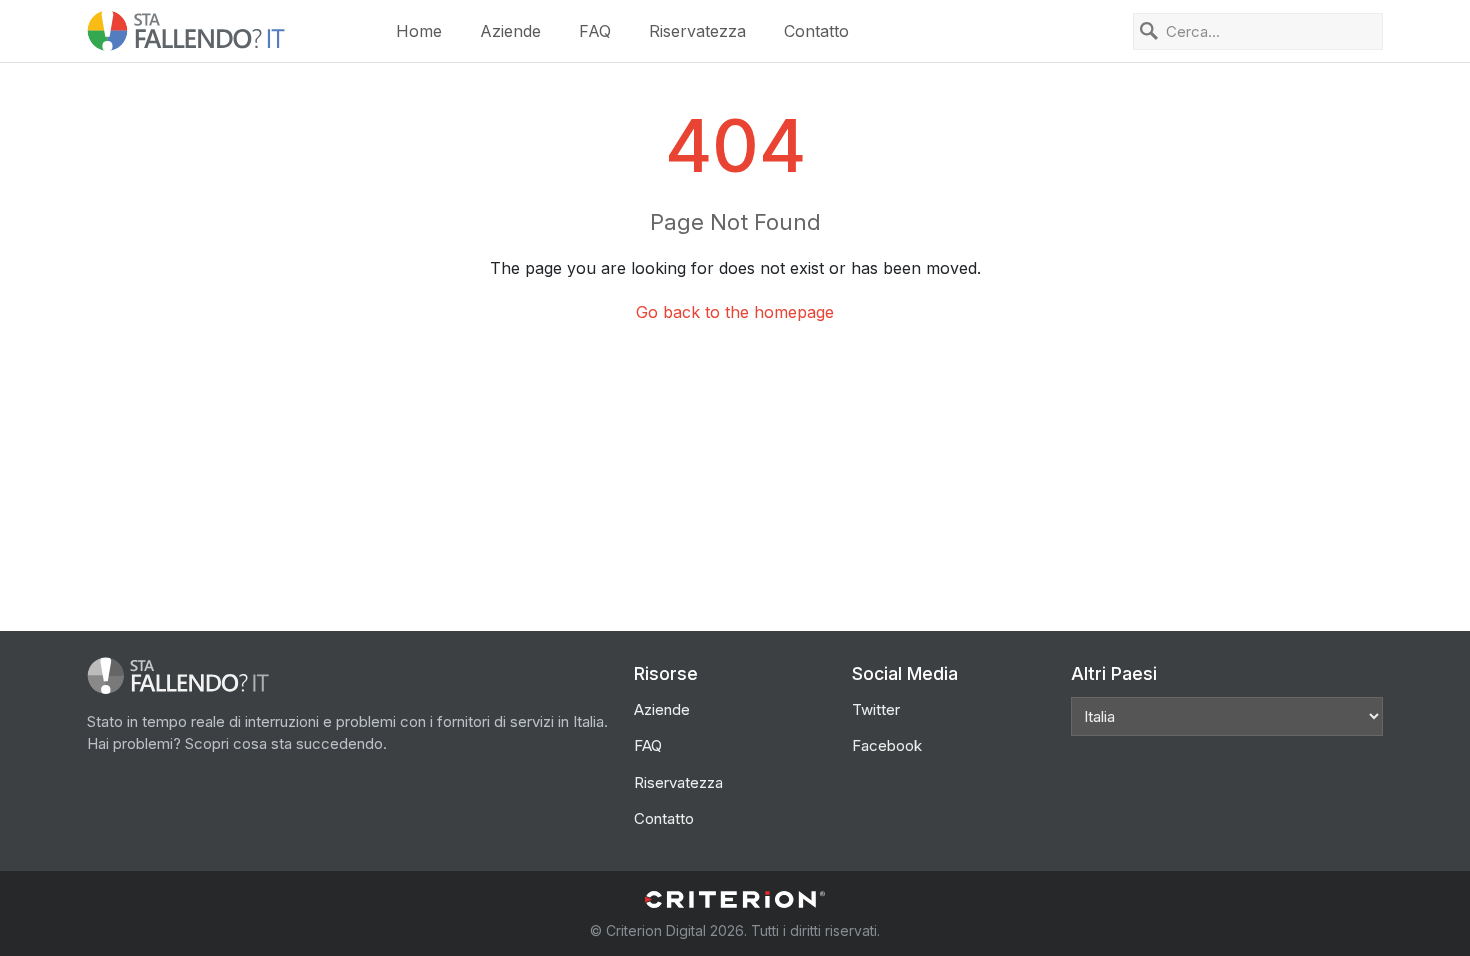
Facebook (887, 745)
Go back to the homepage (735, 312)
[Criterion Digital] (735, 899)
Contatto (816, 31)
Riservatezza (697, 31)
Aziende (510, 31)
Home (419, 31)
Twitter (876, 709)
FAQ (595, 31)
